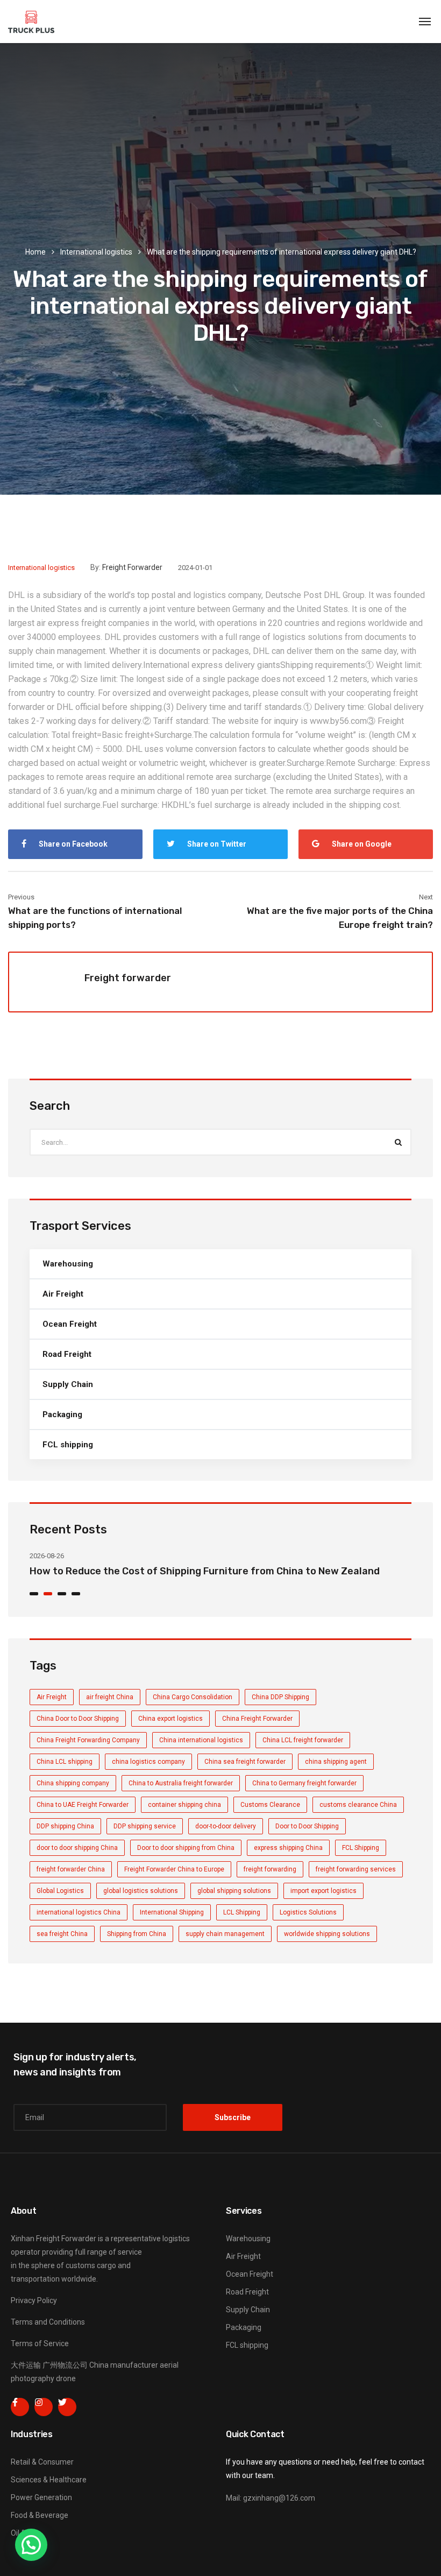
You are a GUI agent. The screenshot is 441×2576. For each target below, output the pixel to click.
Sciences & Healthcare (49, 2480)
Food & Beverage (40, 2515)
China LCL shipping (65, 1762)
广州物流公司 (65, 2365)
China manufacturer (124, 2365)
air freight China (110, 1697)
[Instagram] (44, 2407)
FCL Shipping (361, 1848)
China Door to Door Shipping (78, 1719)
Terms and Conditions (48, 2322)
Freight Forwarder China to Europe (174, 1869)
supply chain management (225, 1934)
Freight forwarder (132, 567)
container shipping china (184, 1805)
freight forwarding (270, 1869)
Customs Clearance (270, 1805)
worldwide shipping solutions (327, 1934)
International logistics (96, 252)
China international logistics (201, 1740)
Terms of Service (40, 2343)
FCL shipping (68, 1445)
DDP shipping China (65, 1826)
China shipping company (73, 1783)
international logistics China (79, 1912)
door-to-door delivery (226, 1826)
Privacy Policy (34, 2300)
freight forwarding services (356, 1869)
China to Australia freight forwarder (181, 1783)
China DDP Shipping (280, 1697)
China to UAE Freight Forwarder (83, 1805)
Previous (21, 897)
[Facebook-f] (20, 2407)
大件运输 (26, 2365)
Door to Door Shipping (307, 1826)
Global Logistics (60, 1891)
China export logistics (170, 1719)
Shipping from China (137, 1934)
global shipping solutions (234, 1891)
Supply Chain (68, 1384)
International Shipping (172, 1912)
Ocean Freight (70, 1324)
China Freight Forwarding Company (88, 1740)
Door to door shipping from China (186, 1848)
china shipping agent (336, 1762)
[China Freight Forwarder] (31, 22)
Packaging (62, 1414)
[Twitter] (67, 2407)
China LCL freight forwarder (303, 1740)
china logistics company (148, 1762)
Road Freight (67, 1354)
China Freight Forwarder (257, 1719)
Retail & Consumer (42, 2462)
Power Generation (41, 2497)
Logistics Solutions (308, 1912)
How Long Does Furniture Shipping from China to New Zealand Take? (192, 1571)
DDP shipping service (145, 1826)
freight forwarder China (71, 1869)
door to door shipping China (77, 1848)
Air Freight (63, 1294)
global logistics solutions (141, 1891)
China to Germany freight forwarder (304, 1783)
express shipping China (288, 1848)
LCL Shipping (242, 1912)
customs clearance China (358, 1805)
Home (35, 252)
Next (426, 897)
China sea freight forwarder (245, 1762)
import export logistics (323, 1891)
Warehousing (68, 1264)
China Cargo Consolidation (193, 1697)
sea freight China (62, 1934)
